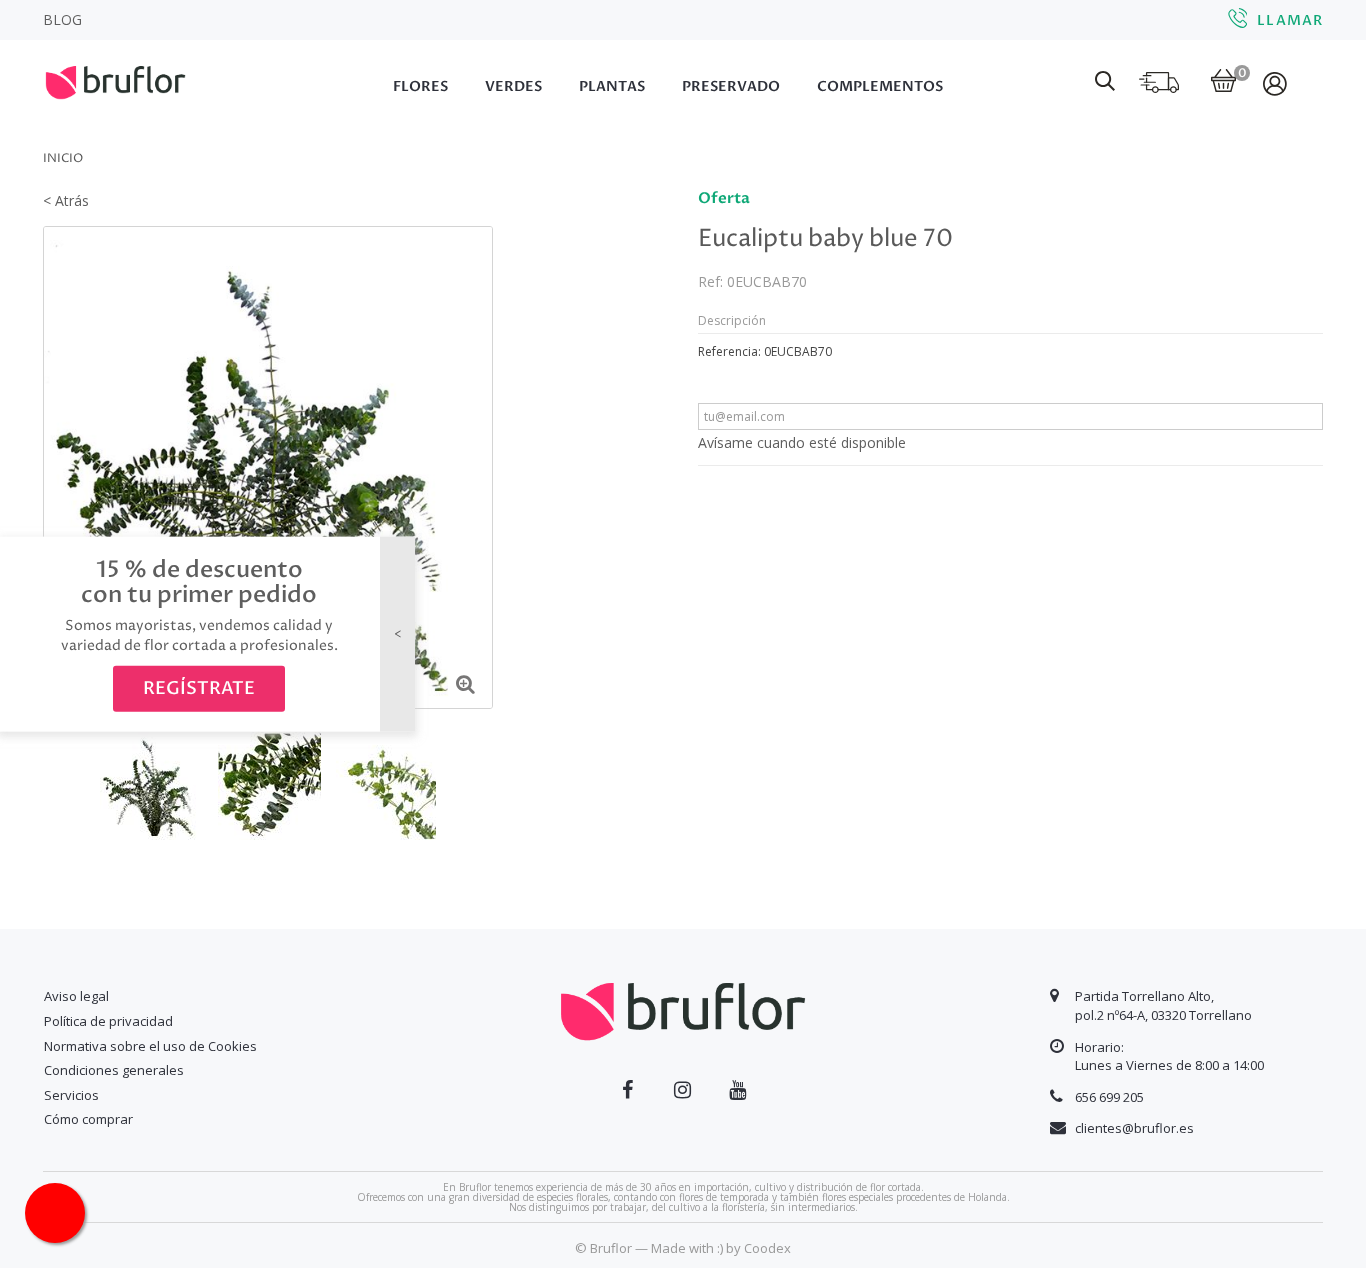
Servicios (71, 1095)
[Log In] (1276, 83)
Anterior (57, 783)
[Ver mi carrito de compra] (1223, 82)
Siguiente (479, 783)
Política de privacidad (108, 1021)
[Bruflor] (143, 80)
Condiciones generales (114, 1070)
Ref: (710, 281)
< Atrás (66, 200)
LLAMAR (1290, 20)
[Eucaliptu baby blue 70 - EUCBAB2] (387, 784)
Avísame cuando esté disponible (802, 442)
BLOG (62, 19)
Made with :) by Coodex (721, 1248)
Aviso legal (76, 996)
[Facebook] (627, 1090)
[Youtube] (737, 1090)
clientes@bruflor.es (1134, 1128)
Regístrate (199, 688)
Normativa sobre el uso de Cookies (150, 1046)
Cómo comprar (88, 1119)
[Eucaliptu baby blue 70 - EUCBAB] (151, 784)
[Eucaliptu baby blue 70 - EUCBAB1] (269, 784)
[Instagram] (682, 1090)
